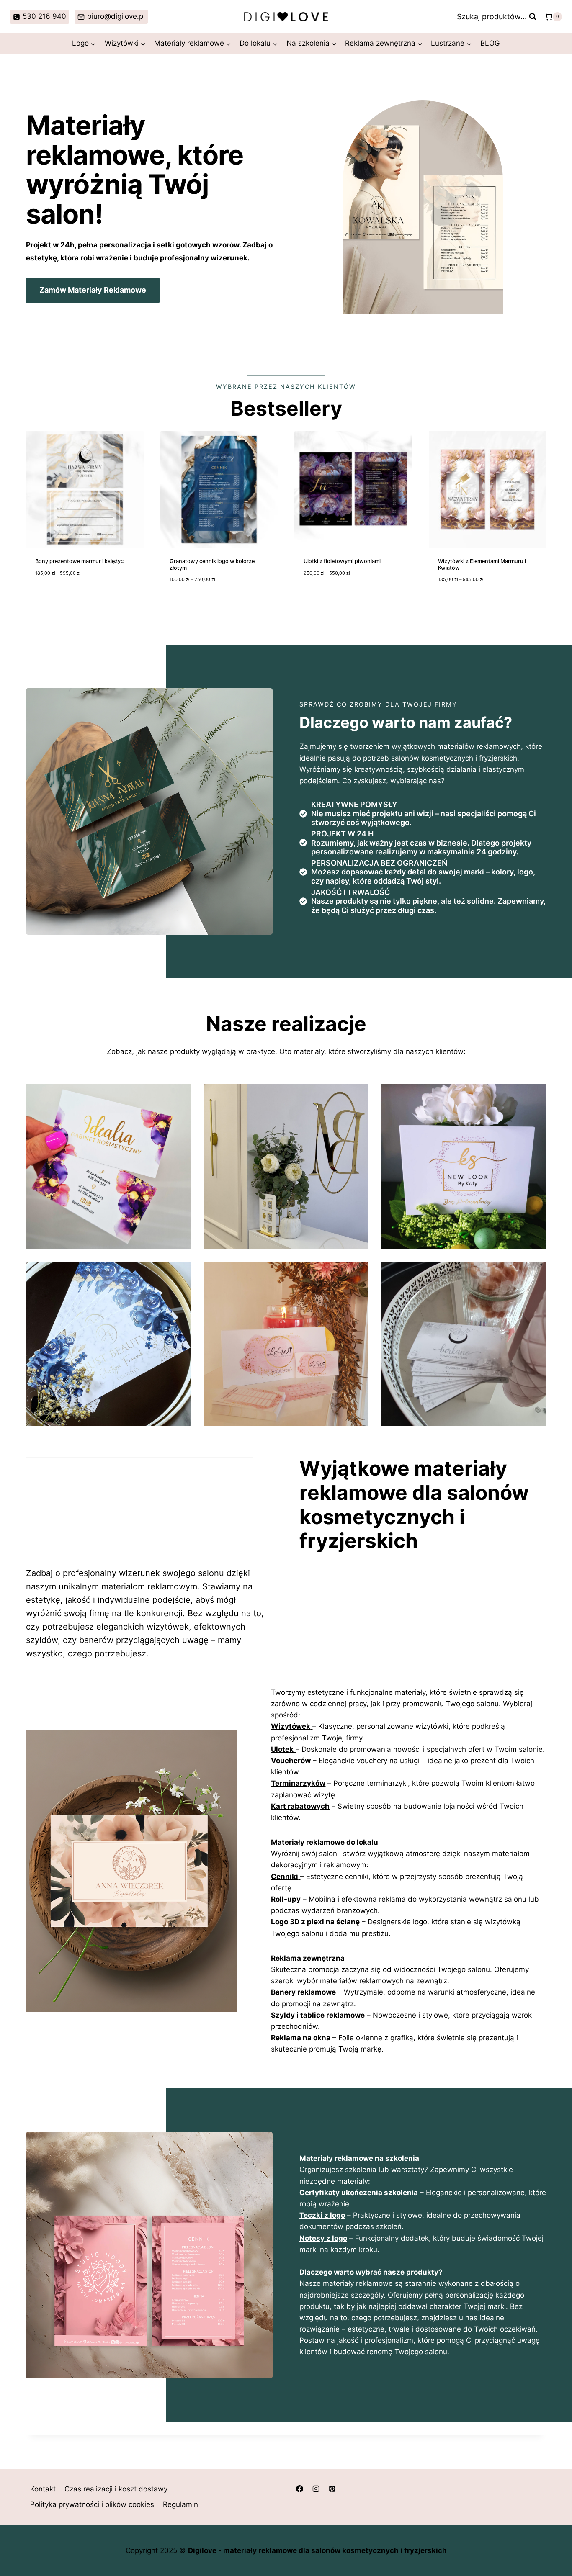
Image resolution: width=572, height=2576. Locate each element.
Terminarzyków (298, 1783)
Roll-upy (286, 1899)
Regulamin (180, 2505)
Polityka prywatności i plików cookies (92, 2505)
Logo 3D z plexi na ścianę (315, 1922)
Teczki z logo (322, 2215)
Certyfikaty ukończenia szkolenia (359, 2193)
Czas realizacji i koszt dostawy (116, 2489)
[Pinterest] (332, 2489)
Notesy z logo (323, 2238)
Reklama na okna (301, 2038)
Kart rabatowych (300, 1806)
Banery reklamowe (303, 1992)
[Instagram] (316, 2489)
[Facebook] (299, 2489)
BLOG (490, 43)
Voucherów (291, 1761)
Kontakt (43, 2489)
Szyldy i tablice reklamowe (318, 2015)
